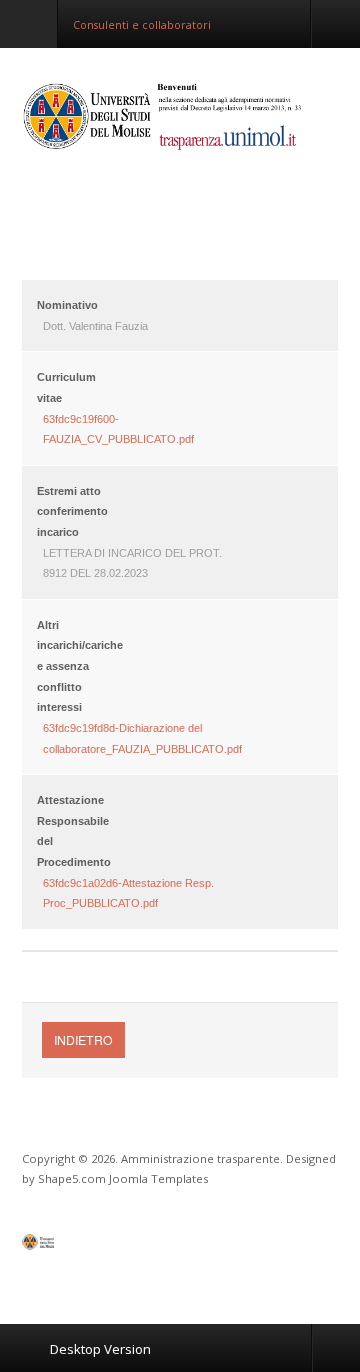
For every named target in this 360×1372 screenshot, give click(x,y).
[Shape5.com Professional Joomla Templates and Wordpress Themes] (64, 1246)
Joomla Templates (158, 1178)
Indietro (83, 1039)
